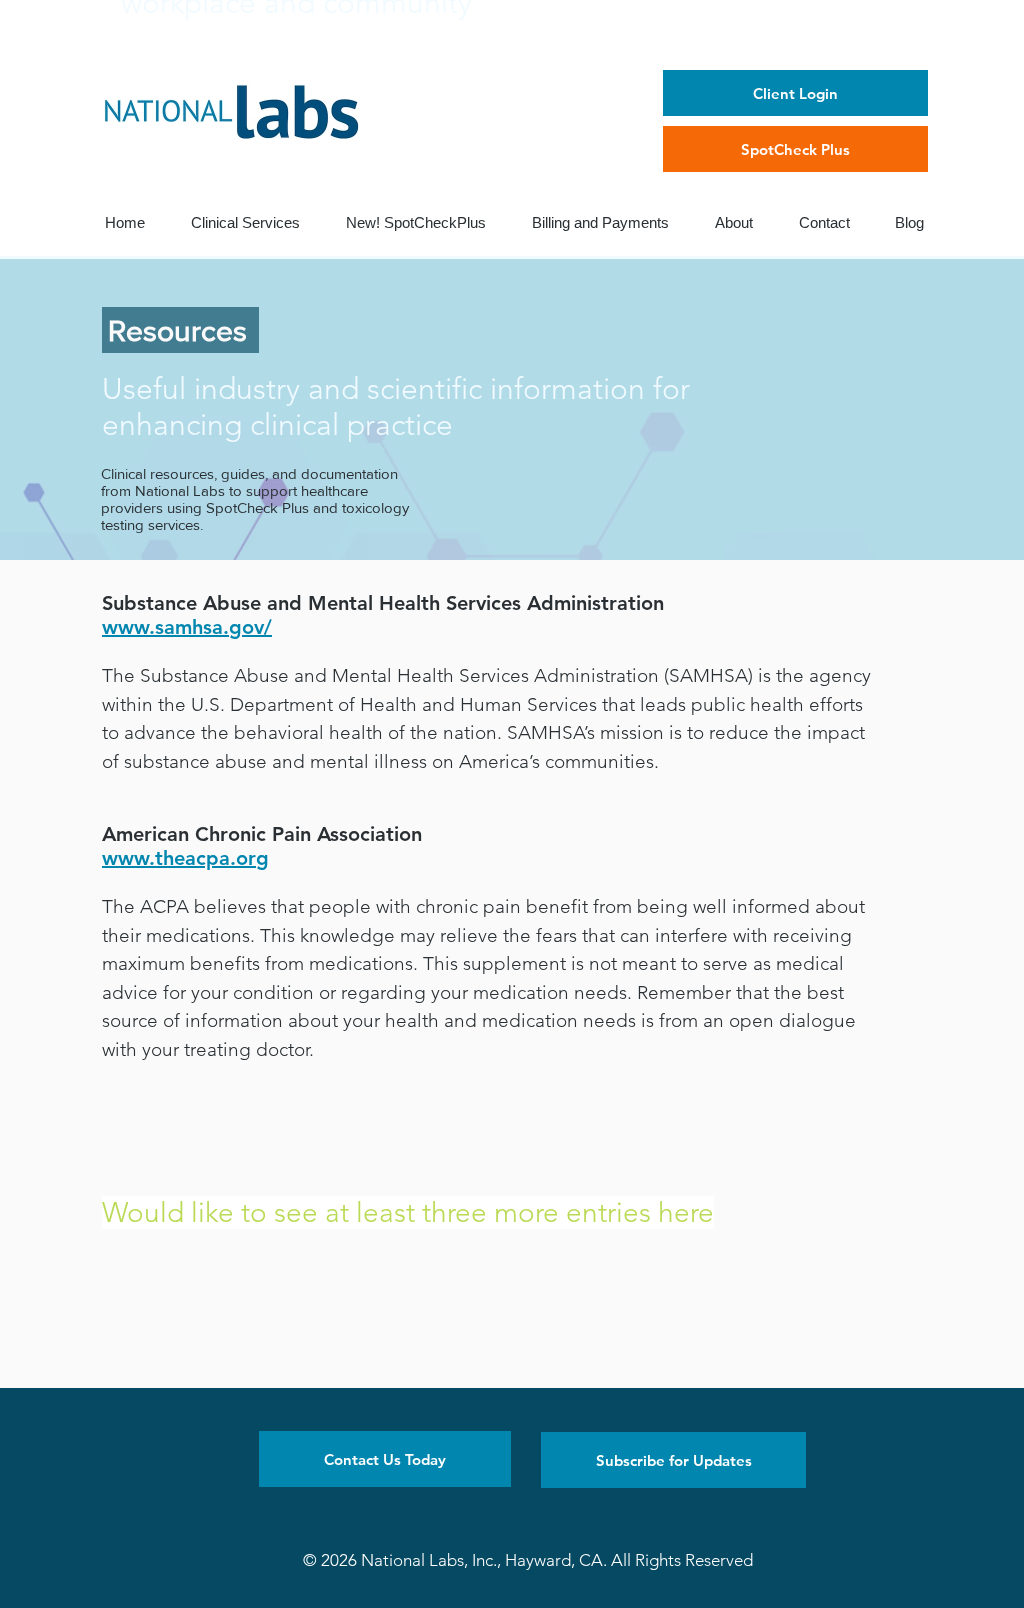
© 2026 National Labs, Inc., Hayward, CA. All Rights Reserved (528, 1560)
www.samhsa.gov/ (187, 627)
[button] (385, 1459)
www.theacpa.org (185, 858)
